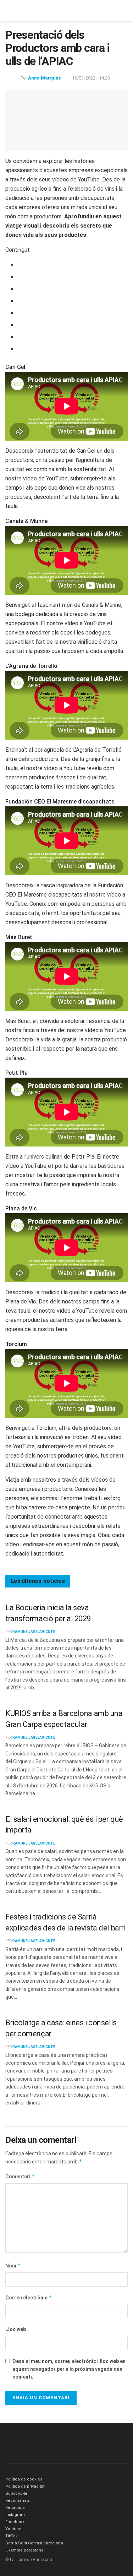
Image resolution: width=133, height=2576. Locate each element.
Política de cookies (24, 2479)
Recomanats (18, 2501)
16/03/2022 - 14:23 (91, 78)
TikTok (12, 2536)
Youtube (13, 2529)
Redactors (15, 2508)
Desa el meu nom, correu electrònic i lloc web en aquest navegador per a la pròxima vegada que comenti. (69, 2369)
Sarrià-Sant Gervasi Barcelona (34, 2543)
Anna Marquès (44, 78)
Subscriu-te (16, 2493)
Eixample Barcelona (24, 2550)
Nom (13, 2265)
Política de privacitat (25, 2486)
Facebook (15, 2522)
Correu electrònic (29, 2297)
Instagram (15, 2515)
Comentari (20, 2176)
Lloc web (16, 2329)
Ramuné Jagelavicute (34, 1632)
